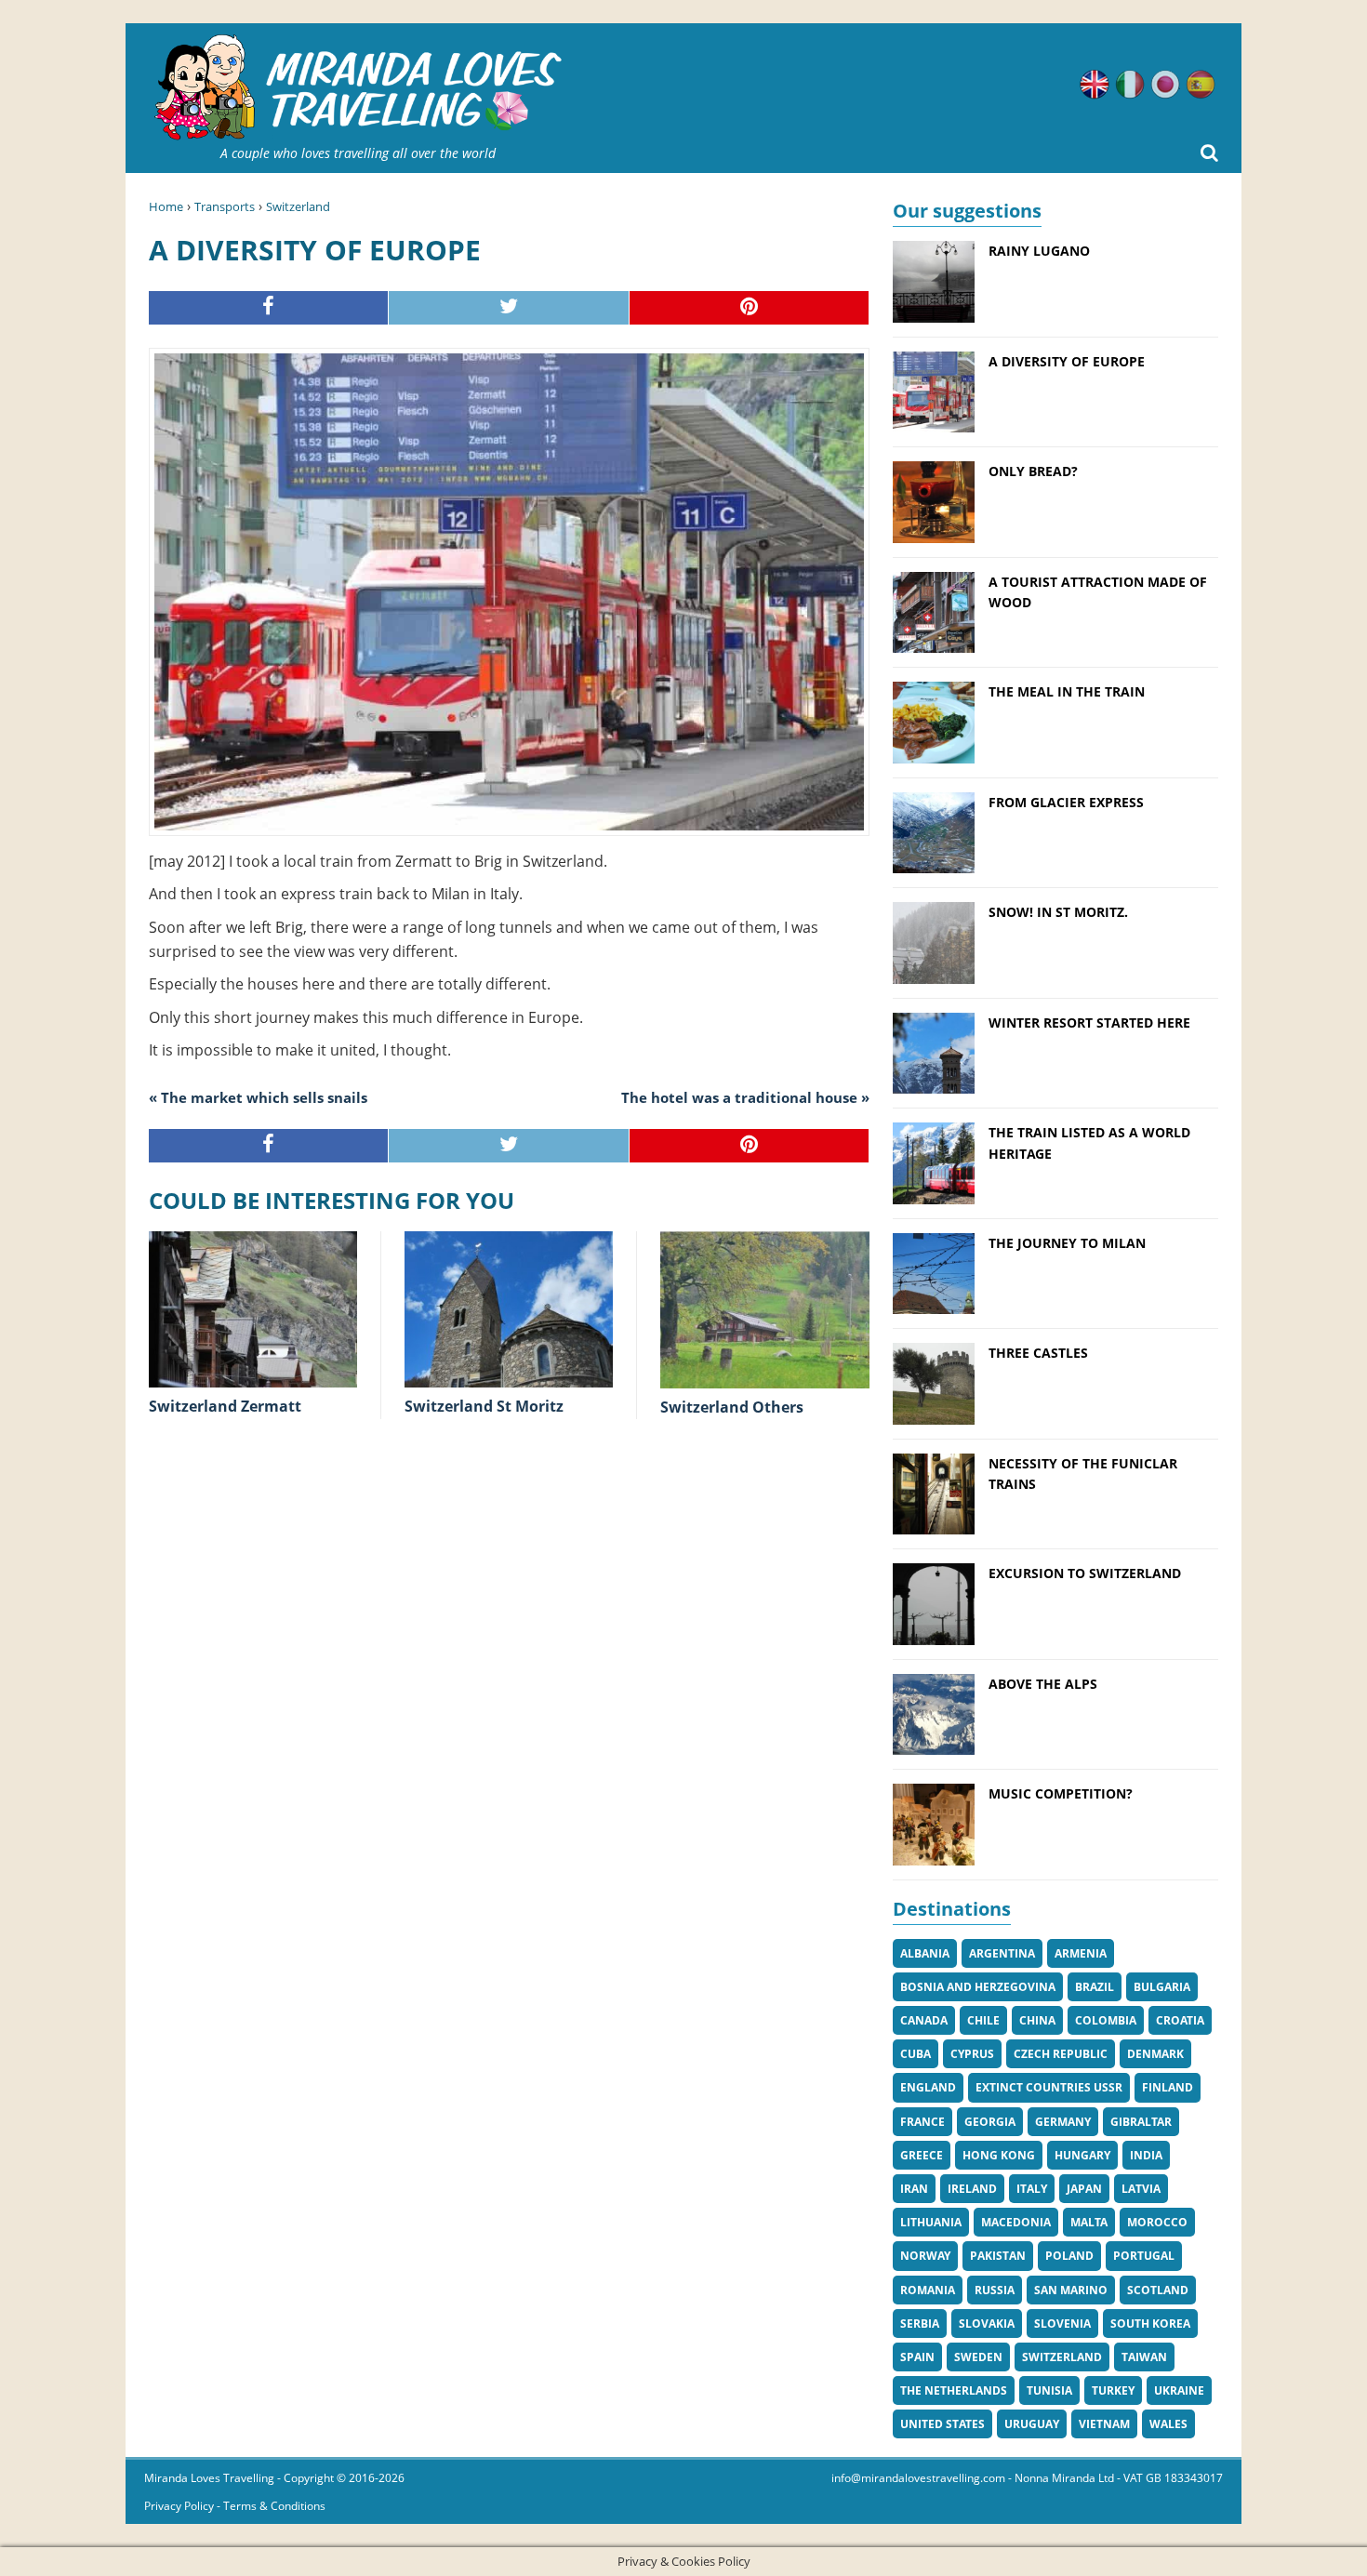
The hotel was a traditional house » (745, 1097)
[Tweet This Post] (509, 308)
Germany (1063, 2122)
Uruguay (1032, 2424)
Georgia (990, 2122)
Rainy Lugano (1039, 251)
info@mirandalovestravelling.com (918, 2478)
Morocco (1157, 2222)
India (1146, 2155)
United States (942, 2424)
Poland (1069, 2256)
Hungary (1082, 2155)
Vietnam (1104, 2424)
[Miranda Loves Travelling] (358, 88)
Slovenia (1062, 2324)
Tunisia (1049, 2390)
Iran (914, 2189)
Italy (1032, 2189)
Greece (922, 2155)
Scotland (1158, 2290)
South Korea (1150, 2324)
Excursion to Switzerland (1085, 1573)
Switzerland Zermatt (225, 1406)
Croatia (1180, 2020)
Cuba (916, 2054)
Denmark (1155, 2054)
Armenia (1081, 1953)
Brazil (1095, 1987)
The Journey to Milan (1067, 1243)
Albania (925, 1953)
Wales (1168, 2424)
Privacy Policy (179, 2506)
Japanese (1165, 85)
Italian (1130, 85)
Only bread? (1033, 471)
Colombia (1106, 2020)
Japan (1084, 2189)
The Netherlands (954, 2390)
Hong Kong (999, 2155)
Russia (995, 2290)
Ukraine (1179, 2390)
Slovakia (987, 2324)
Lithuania (931, 2222)
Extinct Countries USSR (1049, 2087)
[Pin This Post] (750, 308)
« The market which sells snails (258, 1097)
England (928, 2087)
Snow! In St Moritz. (1058, 912)
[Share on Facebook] (269, 308)
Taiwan (1144, 2357)
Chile (983, 2020)
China (1037, 2020)
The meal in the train (1067, 691)
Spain (917, 2357)
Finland (1168, 2087)
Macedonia (1016, 2222)
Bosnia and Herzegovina (978, 1987)
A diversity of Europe (1067, 361)
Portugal (1144, 2256)
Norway (925, 2256)
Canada (924, 2020)
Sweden (978, 2357)
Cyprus (972, 2054)
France (922, 2122)
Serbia (920, 2324)
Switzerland (298, 206)
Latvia (1141, 2189)
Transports (225, 206)
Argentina (1002, 1953)
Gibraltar (1141, 2122)
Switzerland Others (732, 1407)
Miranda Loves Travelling (209, 2478)
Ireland (972, 2189)
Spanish (1201, 85)
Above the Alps (1043, 1684)
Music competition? (1061, 1793)
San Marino (1071, 2290)
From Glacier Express (1066, 802)
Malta (1089, 2222)
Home (166, 206)
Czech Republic (1061, 2054)
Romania (928, 2290)
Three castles (1038, 1353)
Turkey (1113, 2390)
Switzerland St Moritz (484, 1406)
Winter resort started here (1089, 1022)
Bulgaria (1162, 1987)
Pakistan (998, 2256)
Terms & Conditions (274, 2506)
